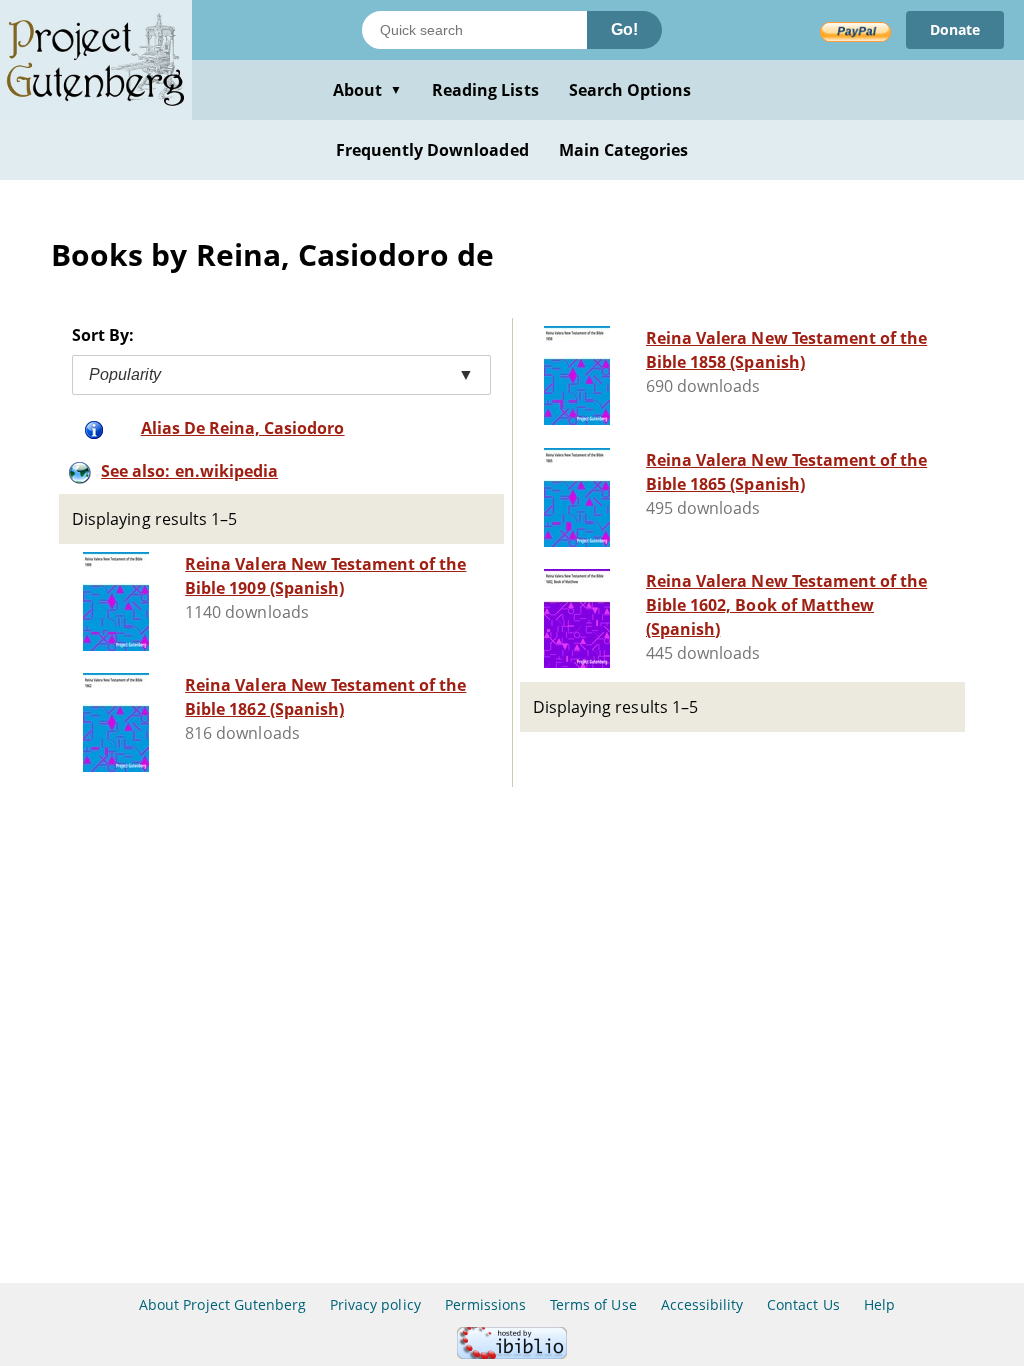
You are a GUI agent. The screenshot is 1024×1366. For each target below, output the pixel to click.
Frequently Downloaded (432, 150)
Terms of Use (593, 1304)
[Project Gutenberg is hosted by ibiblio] (512, 1353)
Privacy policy (375, 1304)
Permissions (485, 1304)
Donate (955, 29)
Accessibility (702, 1304)
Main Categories (624, 150)
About (367, 90)
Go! (624, 29)
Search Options (630, 90)
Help (879, 1304)
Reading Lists (485, 90)
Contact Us (803, 1304)
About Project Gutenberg (222, 1304)
